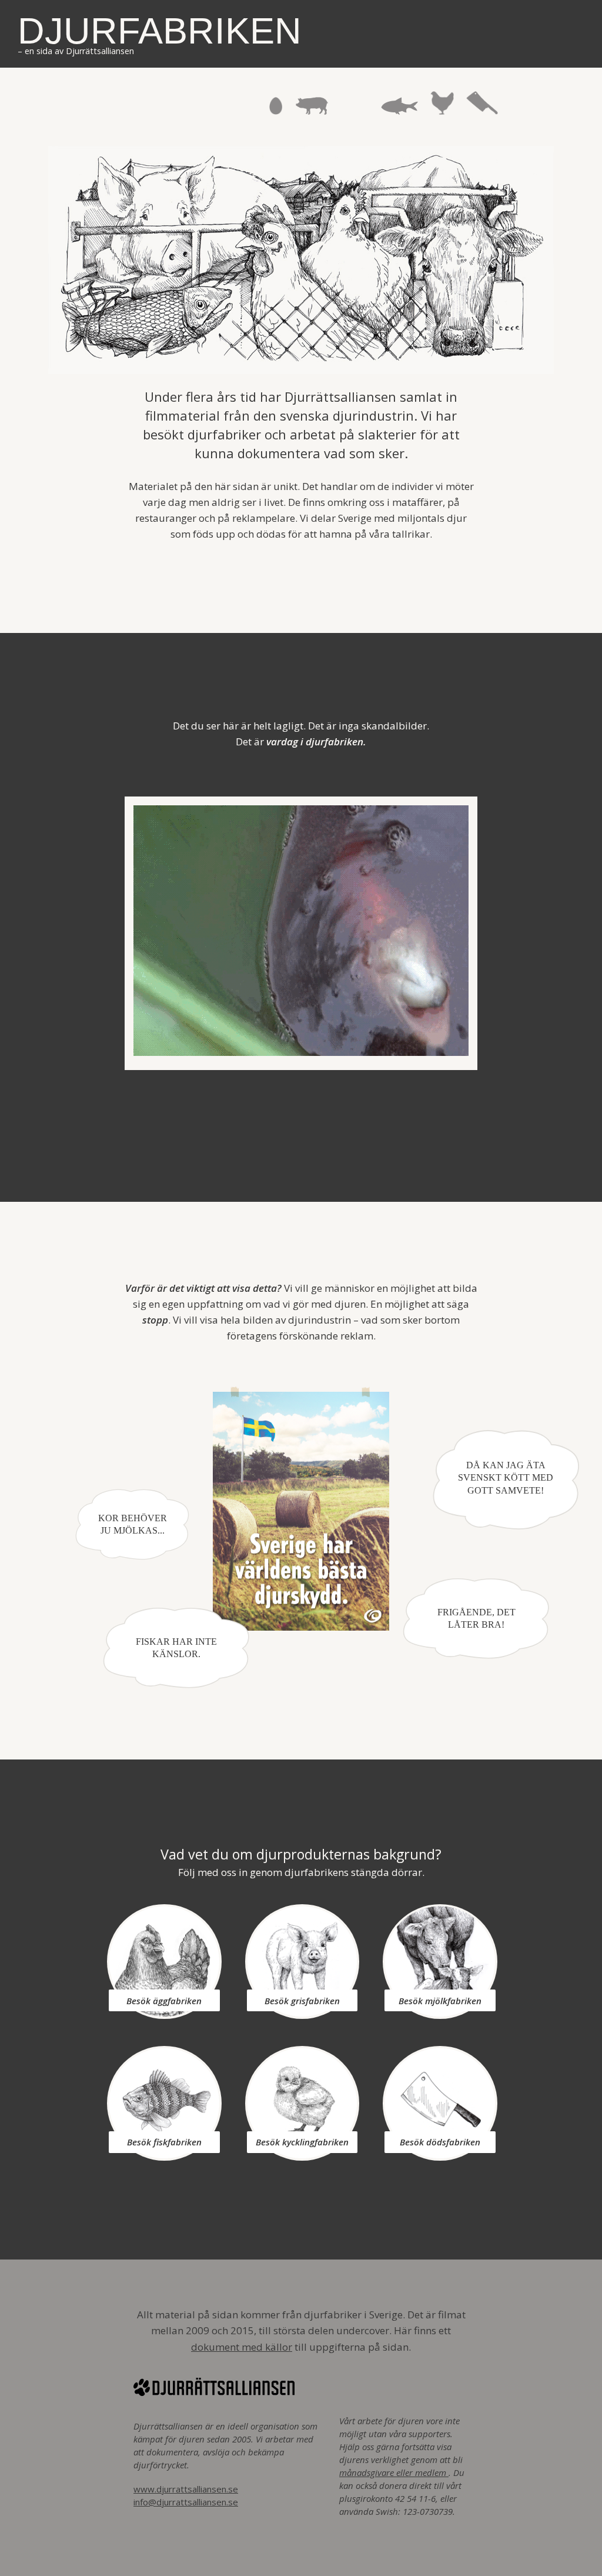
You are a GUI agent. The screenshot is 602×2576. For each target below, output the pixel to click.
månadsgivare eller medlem (394, 2472)
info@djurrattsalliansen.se (186, 2502)
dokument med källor (242, 2347)
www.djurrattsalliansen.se (186, 2489)
